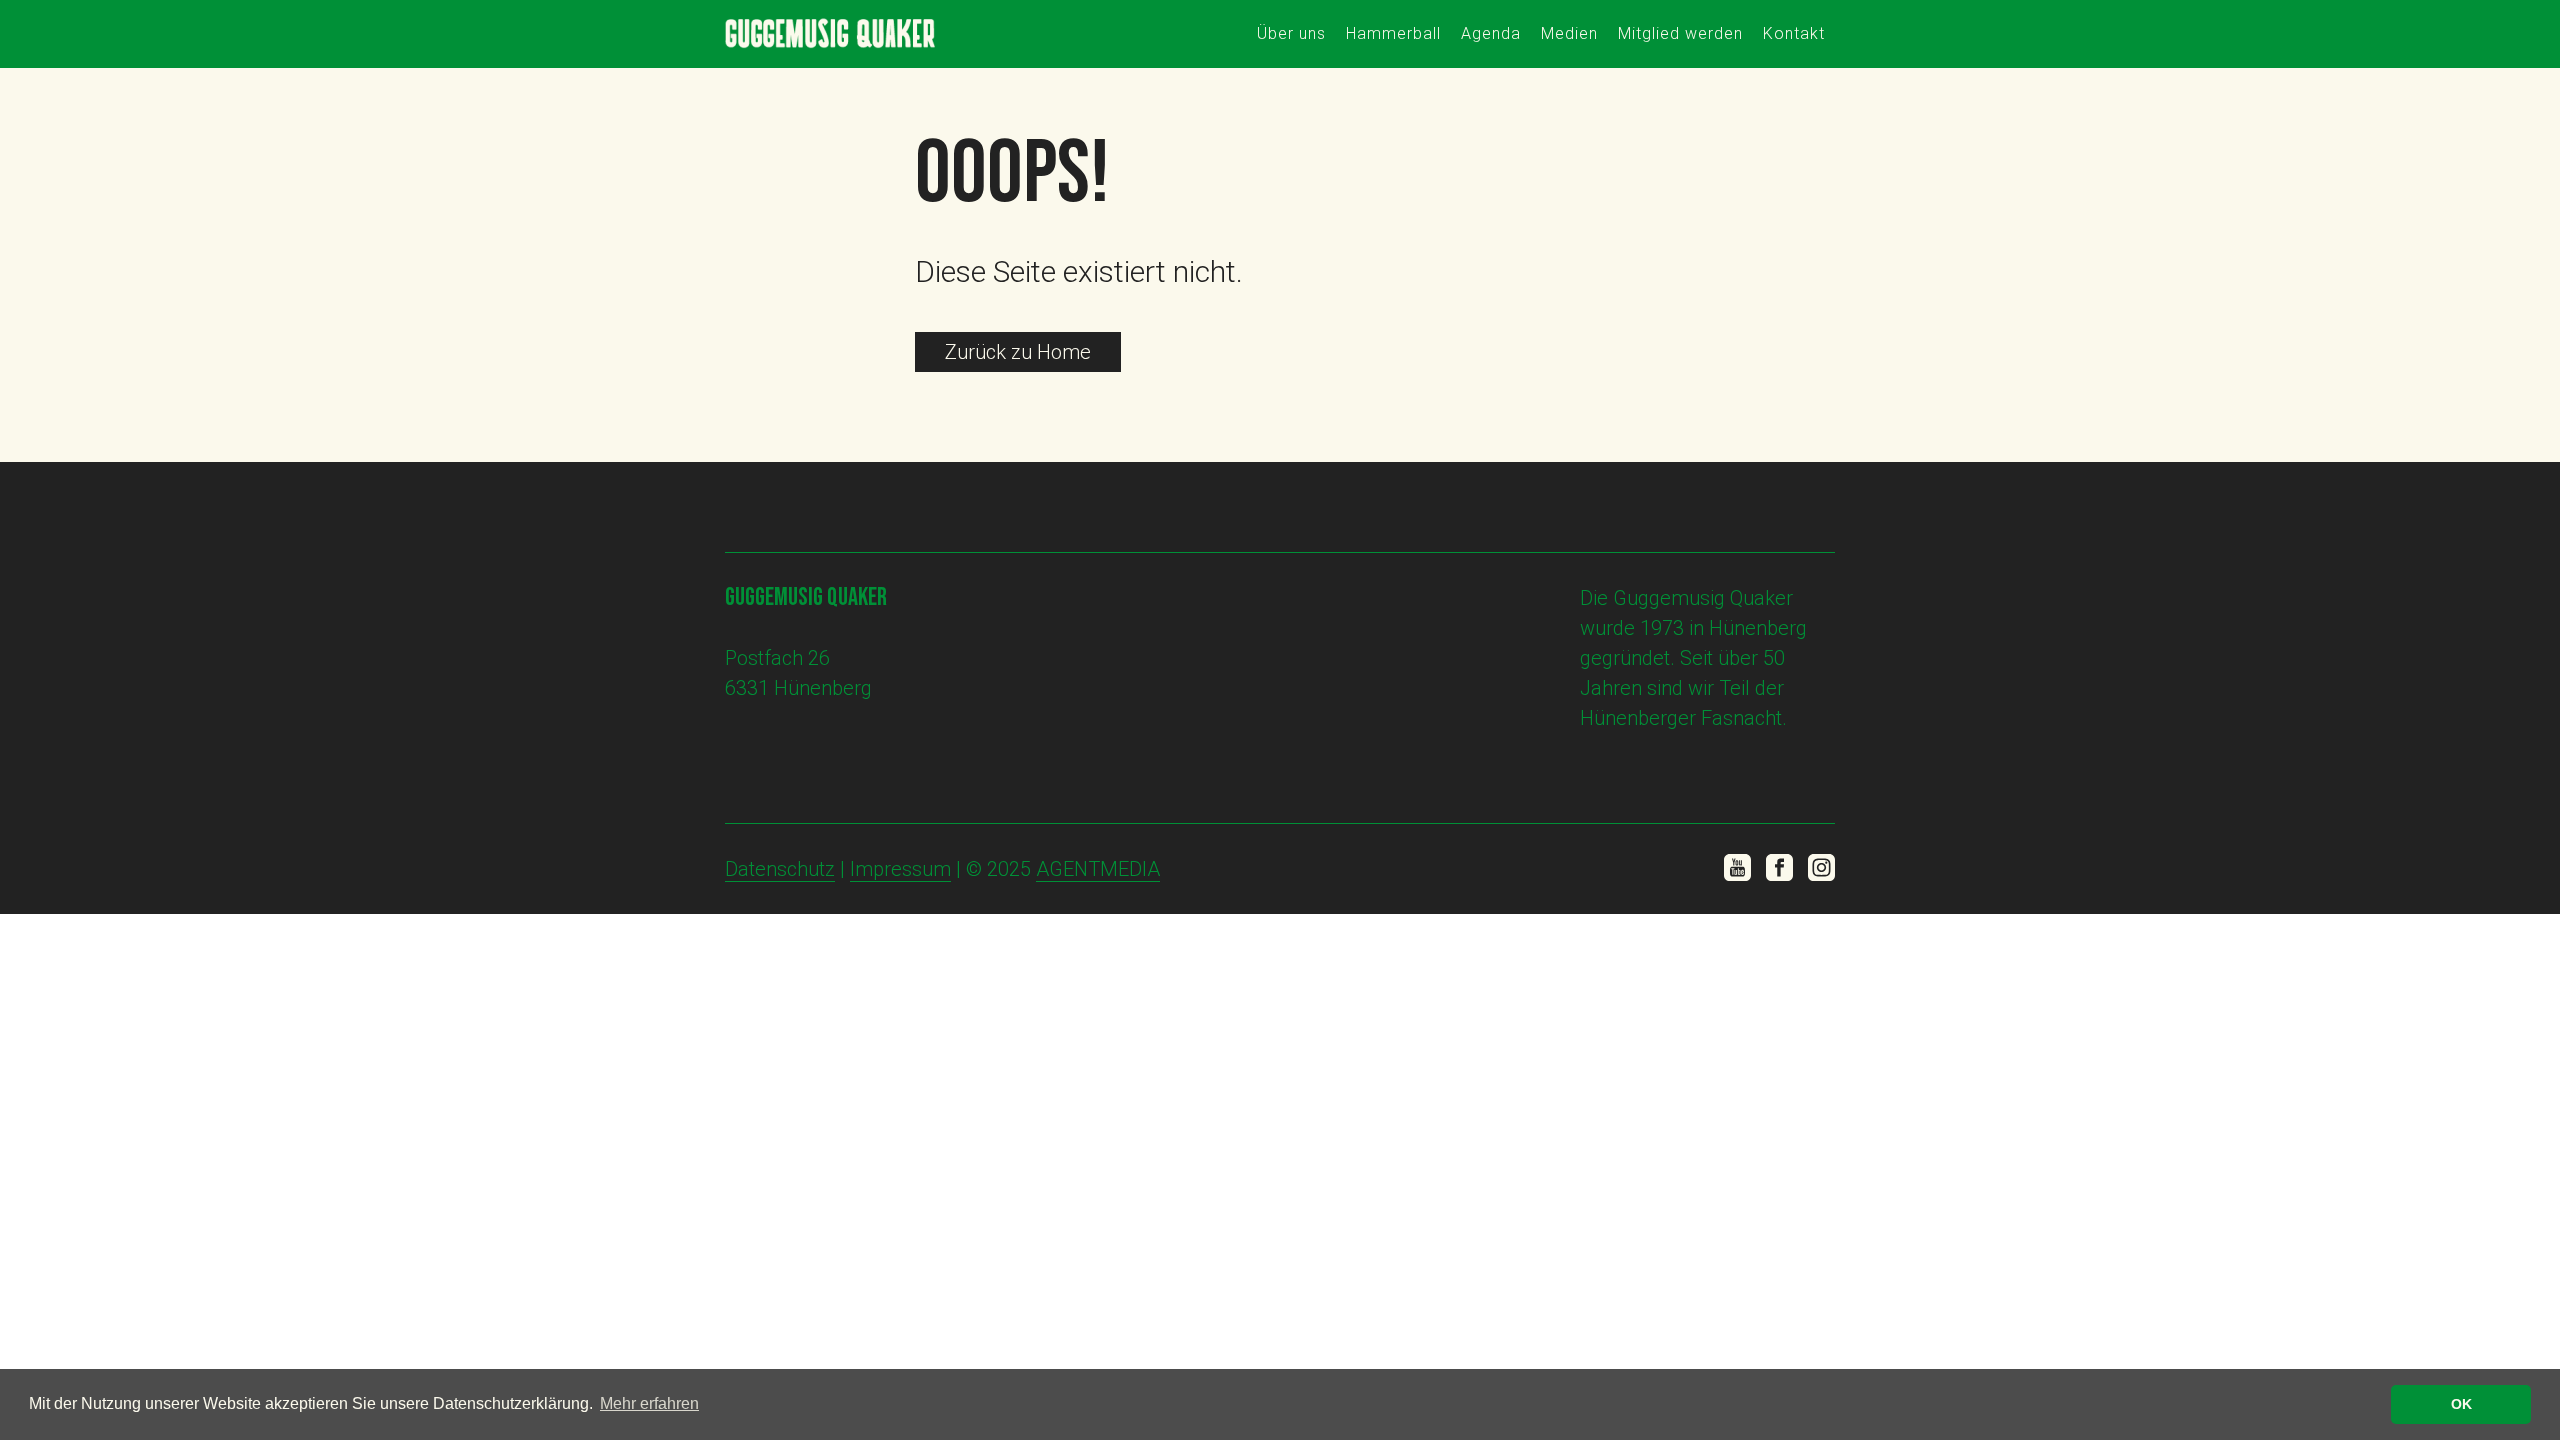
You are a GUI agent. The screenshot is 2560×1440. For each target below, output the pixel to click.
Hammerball (1393, 33)
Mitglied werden (1680, 33)
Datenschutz (780, 869)
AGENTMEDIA (1098, 869)
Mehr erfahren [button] (649, 1403)
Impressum (900, 869)
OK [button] (2461, 1404)
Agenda (1491, 33)
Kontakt (1794, 33)
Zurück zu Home (1018, 352)
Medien (1569, 33)
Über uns (1291, 33)
